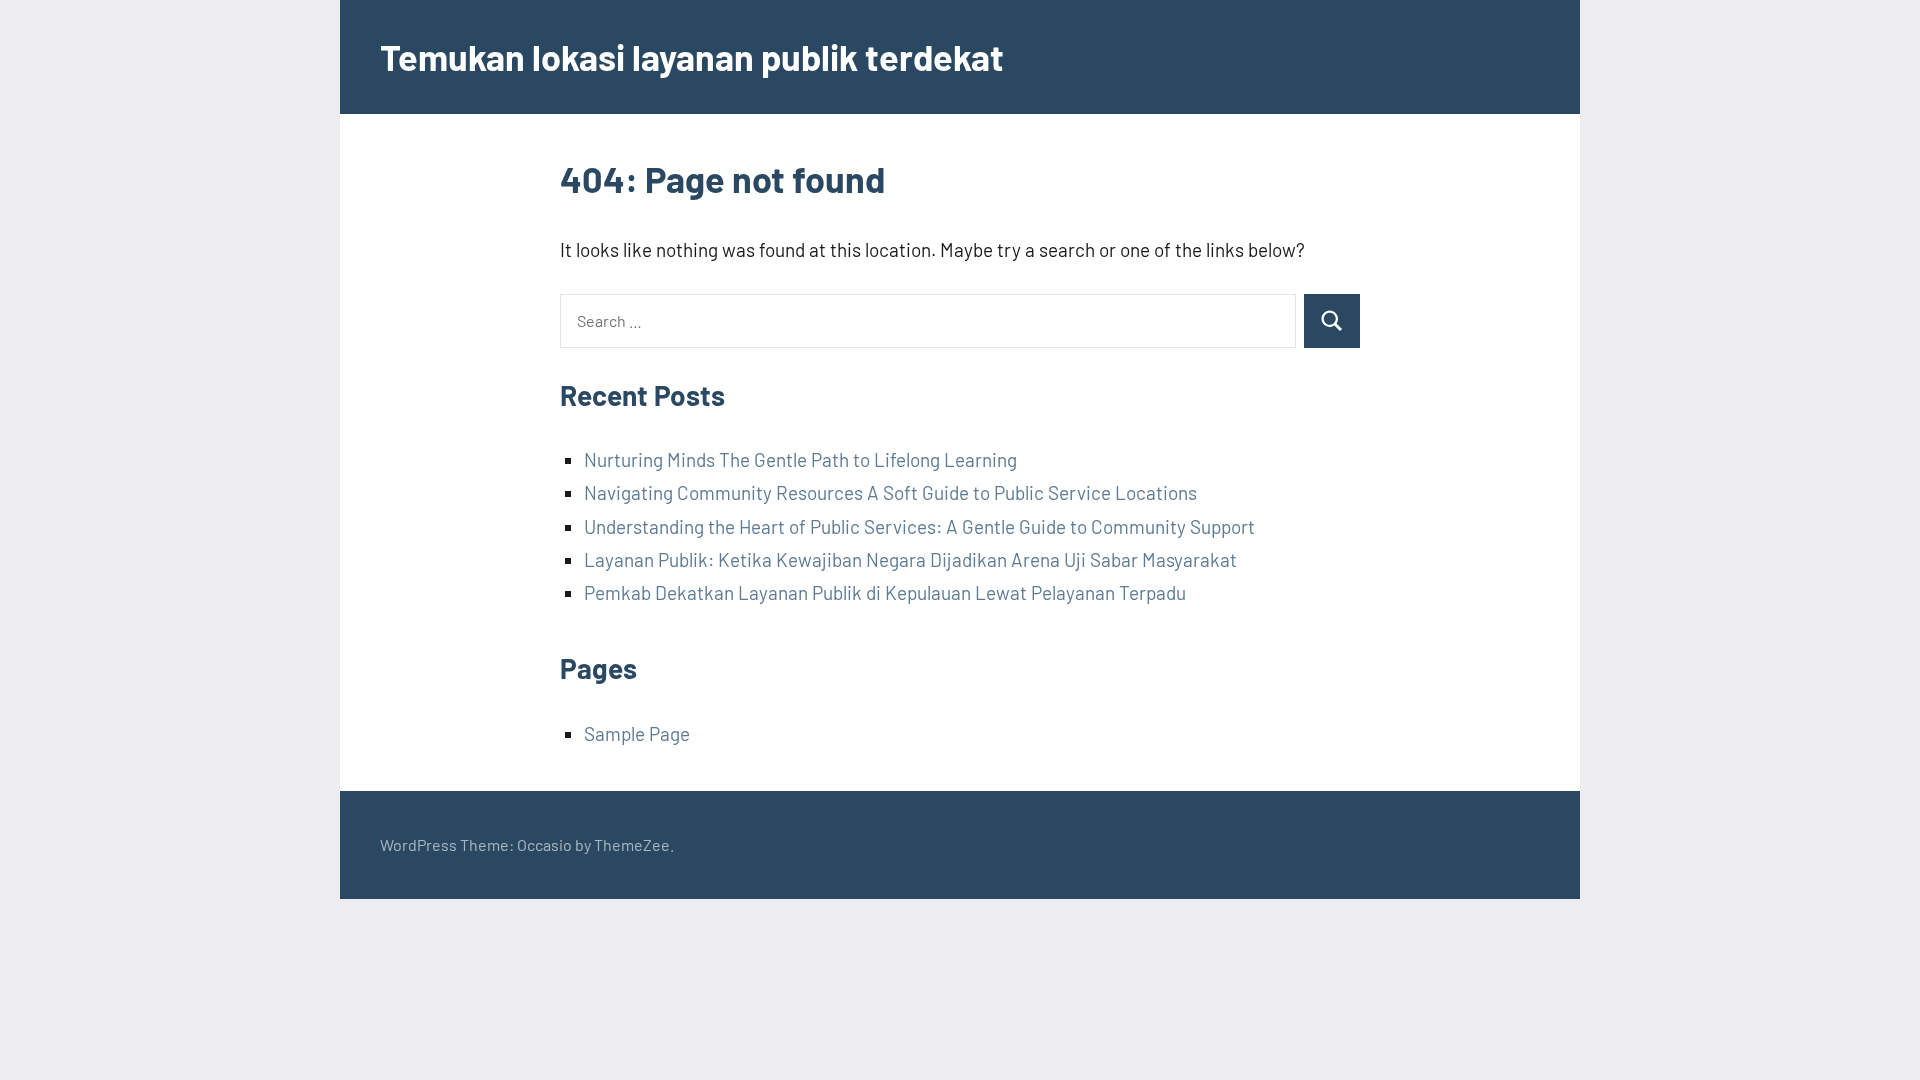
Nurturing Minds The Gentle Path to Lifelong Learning (800, 459)
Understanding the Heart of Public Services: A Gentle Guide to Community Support (919, 526)
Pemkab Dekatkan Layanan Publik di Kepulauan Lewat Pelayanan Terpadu (885, 592)
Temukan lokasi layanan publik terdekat (692, 56)
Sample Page (637, 733)
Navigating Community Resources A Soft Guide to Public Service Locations (890, 492)
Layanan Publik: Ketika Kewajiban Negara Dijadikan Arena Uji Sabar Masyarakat (910, 559)
